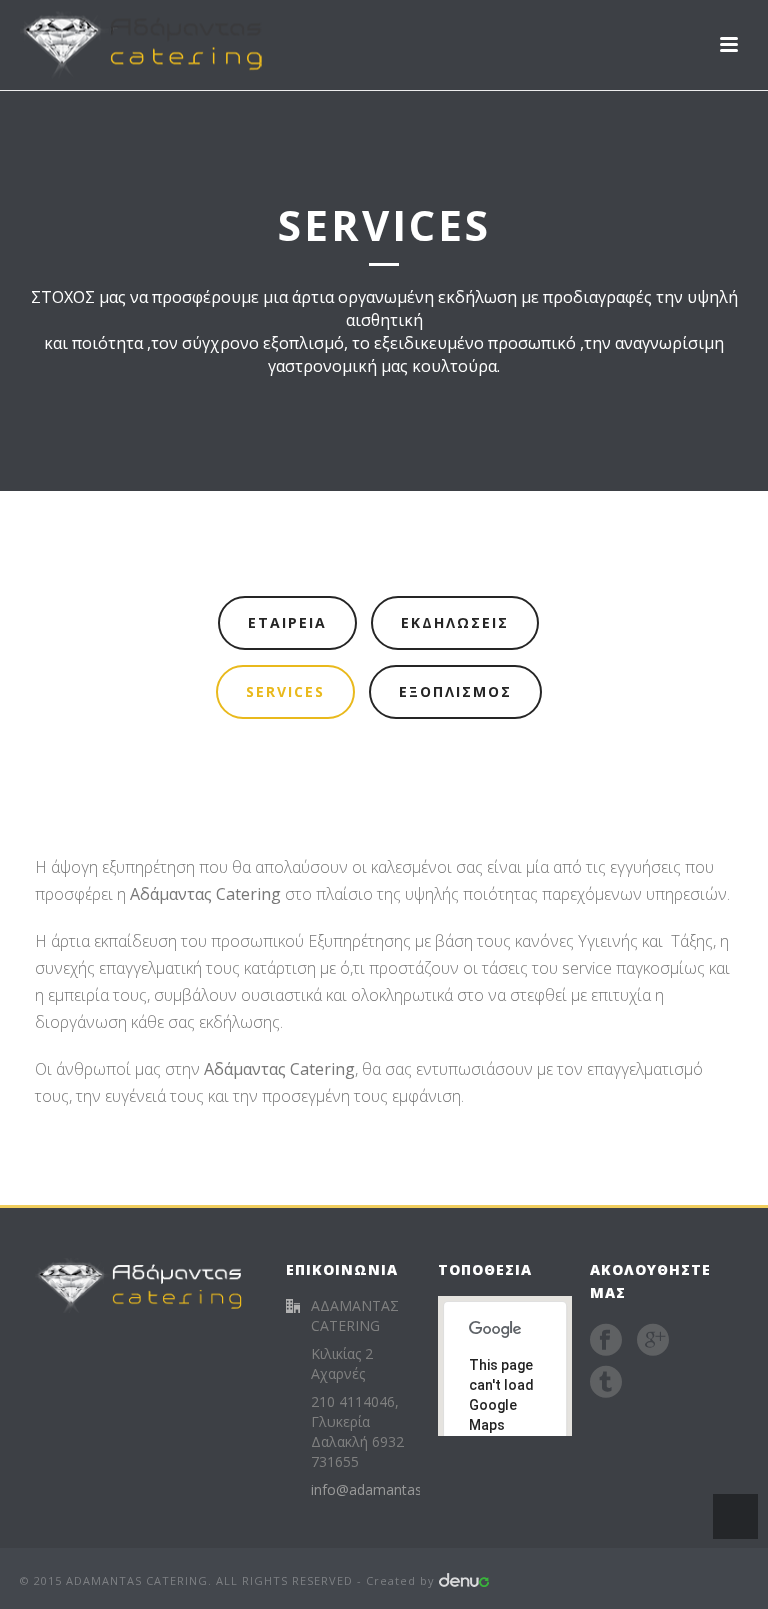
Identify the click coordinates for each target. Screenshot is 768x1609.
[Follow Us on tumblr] (606, 1382)
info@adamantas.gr (374, 1490)
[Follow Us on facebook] (606, 1340)
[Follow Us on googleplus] (653, 1340)
